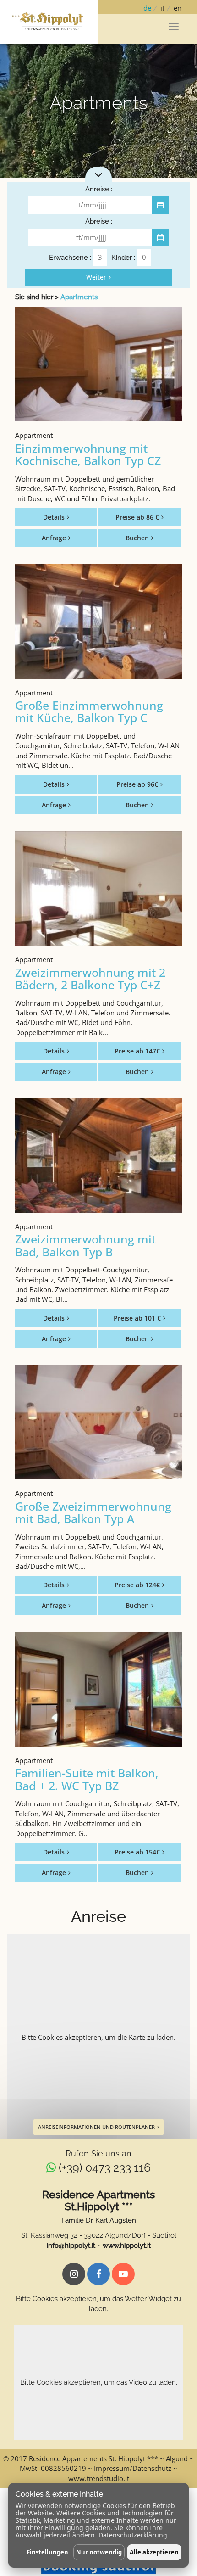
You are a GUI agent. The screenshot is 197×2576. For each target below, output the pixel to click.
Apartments (79, 297)
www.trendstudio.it (99, 2478)
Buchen (137, 538)
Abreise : (99, 221)
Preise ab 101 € (137, 1318)
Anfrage (54, 538)
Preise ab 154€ (137, 1852)
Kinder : (123, 258)
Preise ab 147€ (137, 1051)
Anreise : (99, 189)
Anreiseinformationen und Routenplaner (96, 2127)
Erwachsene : (70, 258)
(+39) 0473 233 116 (105, 2167)
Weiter (96, 277)
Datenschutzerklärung (133, 2535)
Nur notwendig (99, 2552)
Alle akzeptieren (154, 2552)
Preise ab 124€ (137, 1585)
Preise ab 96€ (137, 784)
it (162, 8)
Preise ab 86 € (137, 517)
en (178, 8)
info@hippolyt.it (71, 2246)
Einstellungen (47, 2552)
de (147, 8)
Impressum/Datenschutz (133, 2468)
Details (54, 517)
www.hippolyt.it (127, 2246)
